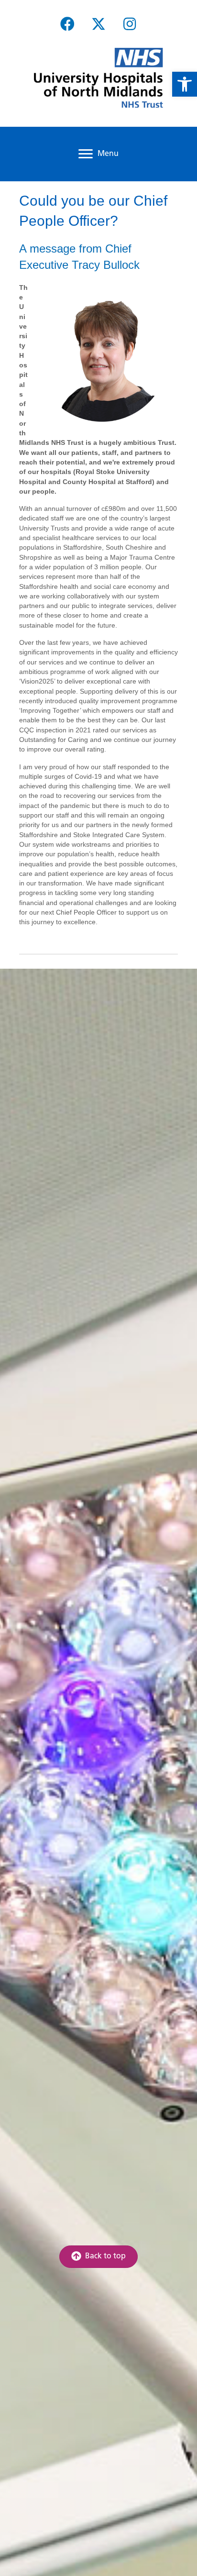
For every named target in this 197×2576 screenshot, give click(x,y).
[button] (67, 24)
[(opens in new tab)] (98, 78)
